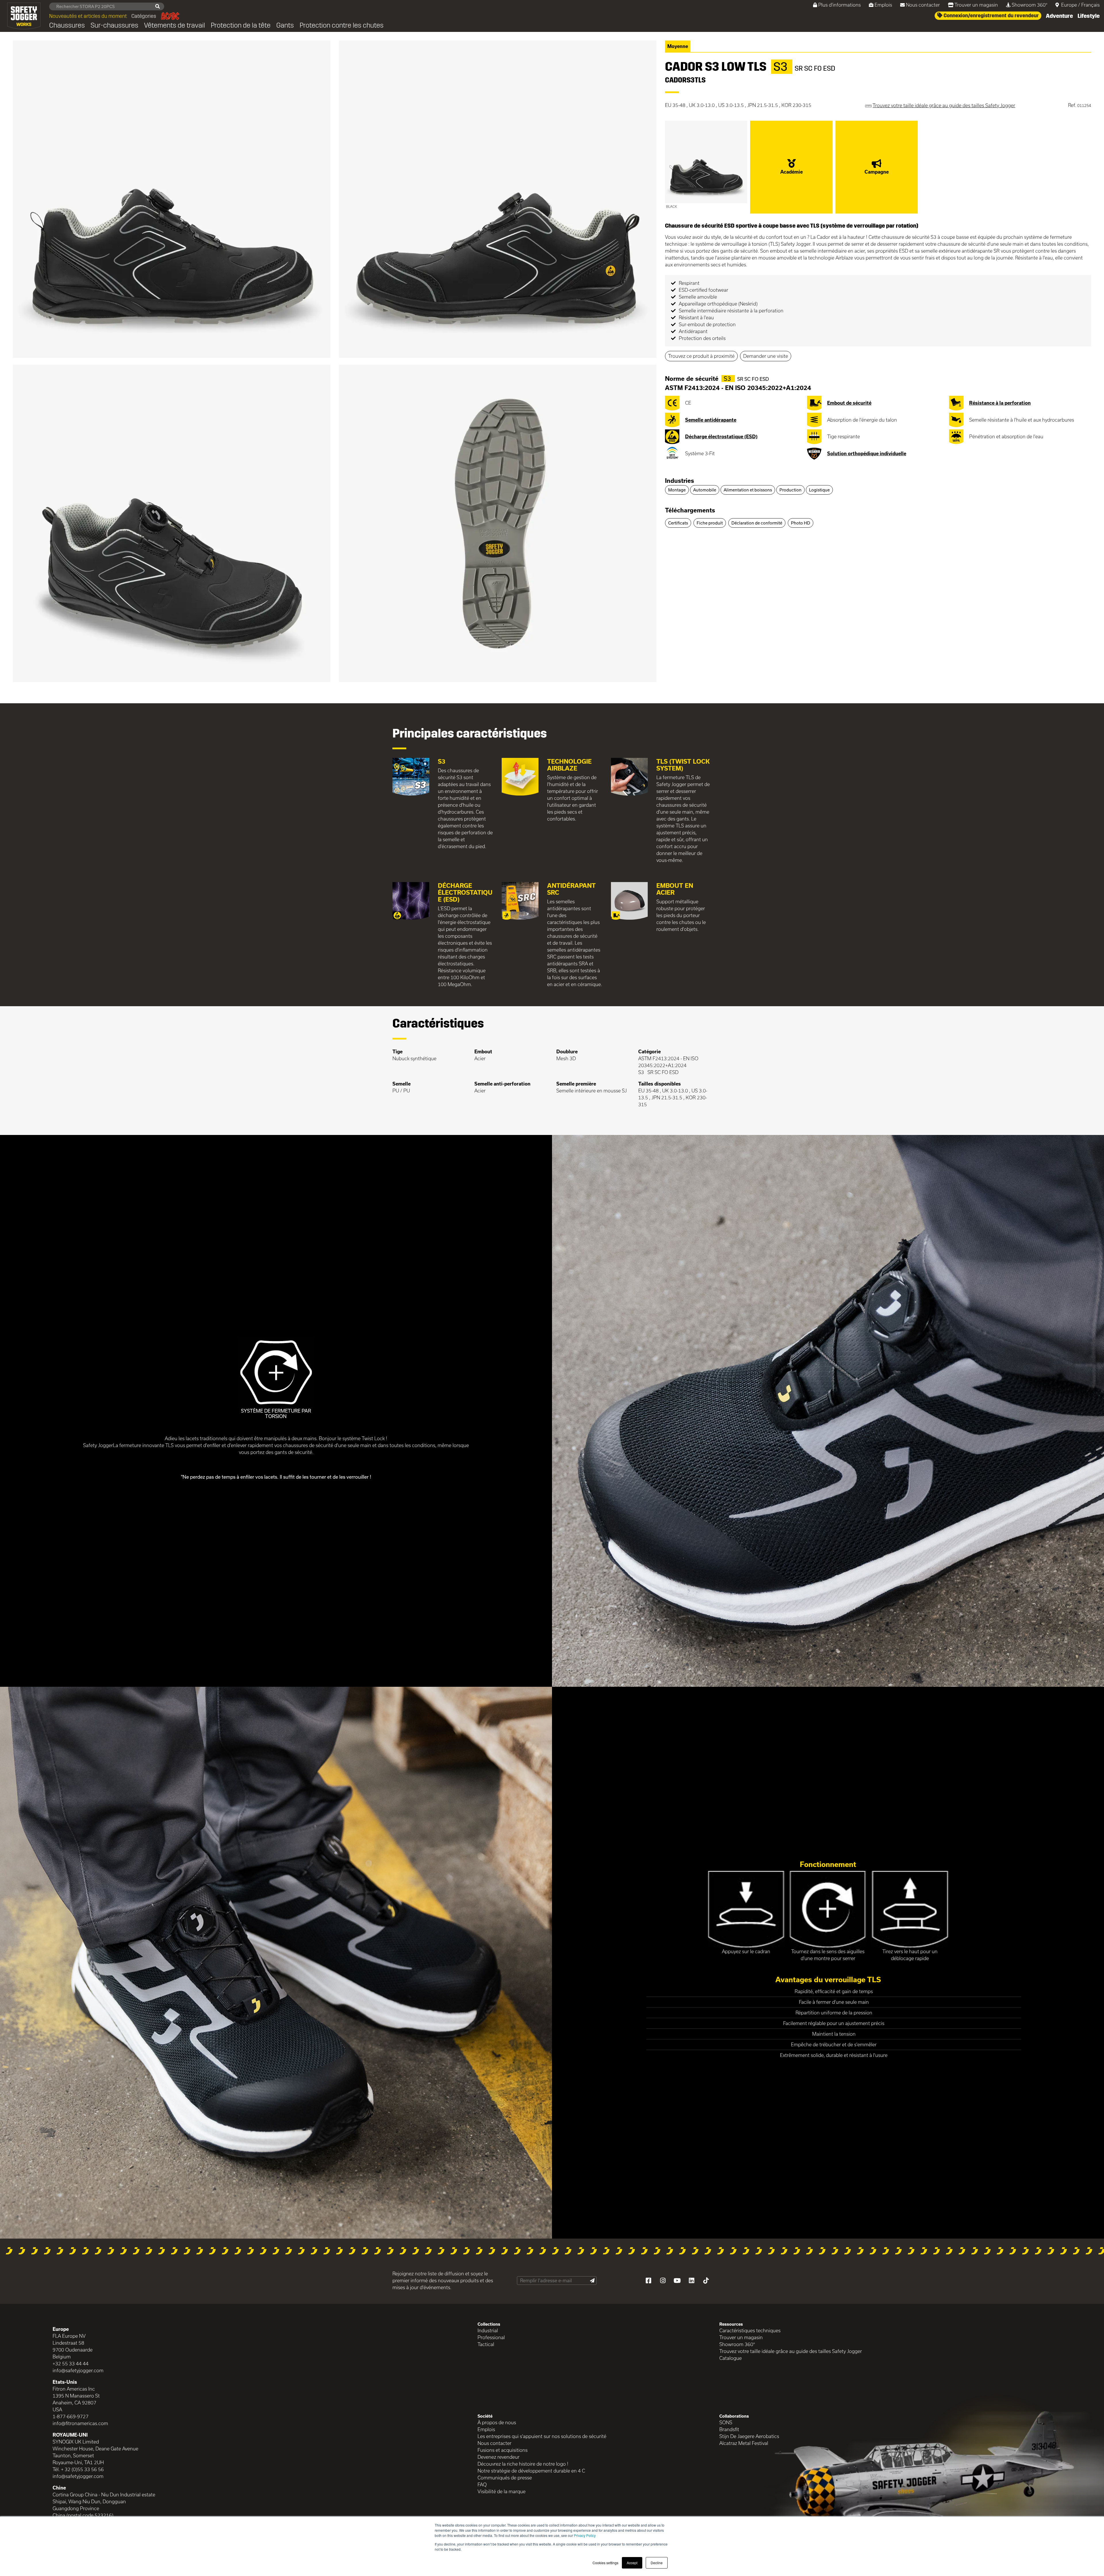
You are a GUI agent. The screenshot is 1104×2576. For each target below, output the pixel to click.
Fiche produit (710, 523)
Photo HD (801, 523)
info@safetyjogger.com (78, 2370)
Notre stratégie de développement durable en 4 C (531, 2471)
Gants (285, 25)
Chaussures (67, 25)
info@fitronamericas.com (80, 2423)
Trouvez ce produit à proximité (701, 356)
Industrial (488, 2330)
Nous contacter (923, 5)
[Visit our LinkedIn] (691, 2281)
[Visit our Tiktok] (706, 2281)
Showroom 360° (1030, 5)
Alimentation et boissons (748, 490)
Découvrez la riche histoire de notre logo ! (523, 2464)
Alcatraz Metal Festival (744, 2443)
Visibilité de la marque (502, 2491)
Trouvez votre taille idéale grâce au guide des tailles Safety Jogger (791, 2351)
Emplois (883, 5)
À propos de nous (497, 2422)
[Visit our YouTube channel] (677, 2281)
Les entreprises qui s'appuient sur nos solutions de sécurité (542, 2436)
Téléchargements (690, 510)
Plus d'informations (839, 5)
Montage (677, 490)
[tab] (878, 481)
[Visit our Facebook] (648, 2281)
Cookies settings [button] (605, 2563)
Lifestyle (1089, 16)
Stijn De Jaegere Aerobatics (749, 2436)
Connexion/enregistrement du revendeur (991, 16)
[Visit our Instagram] (663, 2281)
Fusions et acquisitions (503, 2450)
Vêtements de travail (175, 25)
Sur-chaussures (114, 25)
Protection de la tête (241, 25)
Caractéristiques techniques (750, 2330)
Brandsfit (729, 2429)
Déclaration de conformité (757, 523)
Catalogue (731, 2358)
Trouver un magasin (976, 5)
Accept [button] (632, 2563)
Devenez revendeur (499, 2457)
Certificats (678, 523)
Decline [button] (657, 2563)
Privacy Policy (585, 2535)
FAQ (482, 2484)
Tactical (486, 2344)
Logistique (819, 490)
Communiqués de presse (505, 2478)
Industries (680, 481)
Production (790, 490)
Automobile (705, 490)
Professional (491, 2337)
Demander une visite (766, 356)
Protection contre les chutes (342, 25)
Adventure (1059, 16)
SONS (726, 2422)
